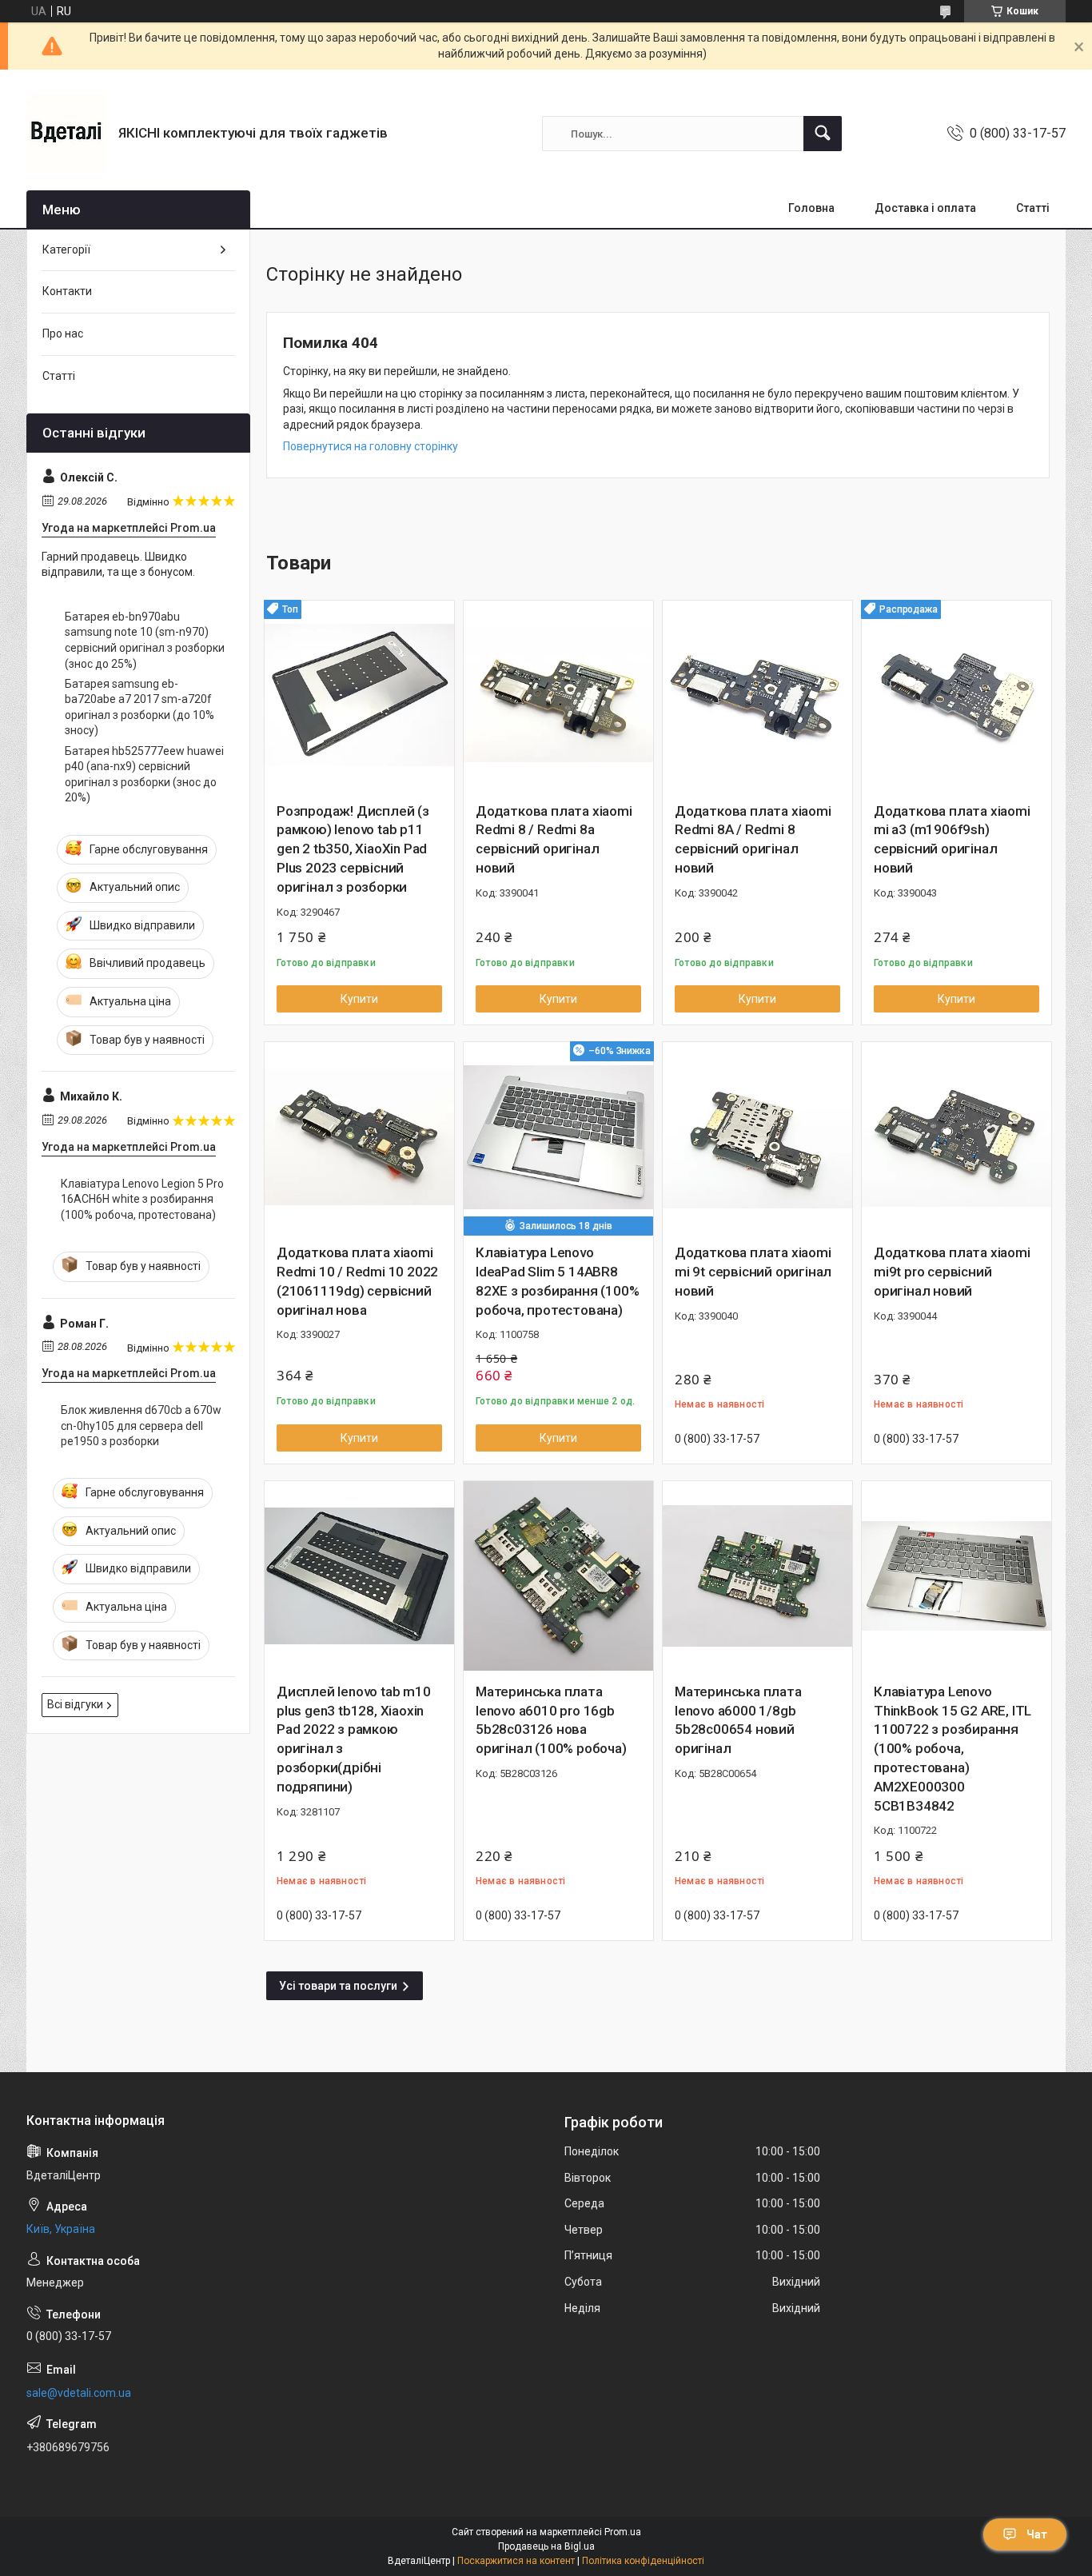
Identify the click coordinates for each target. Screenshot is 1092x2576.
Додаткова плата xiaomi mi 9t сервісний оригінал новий (753, 1272)
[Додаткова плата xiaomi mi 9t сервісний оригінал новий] (757, 1137)
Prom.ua (623, 2532)
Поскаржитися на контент (516, 2561)
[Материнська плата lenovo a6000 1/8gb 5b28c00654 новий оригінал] (757, 1576)
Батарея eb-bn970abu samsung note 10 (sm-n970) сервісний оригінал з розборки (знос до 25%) (145, 640)
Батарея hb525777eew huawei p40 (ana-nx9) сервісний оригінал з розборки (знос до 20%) (144, 775)
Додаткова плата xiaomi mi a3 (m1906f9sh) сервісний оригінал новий (952, 839)
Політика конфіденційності (643, 2561)
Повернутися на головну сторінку (371, 446)
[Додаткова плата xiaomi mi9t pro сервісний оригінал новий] (956, 1137)
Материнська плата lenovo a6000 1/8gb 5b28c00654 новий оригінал (738, 1720)
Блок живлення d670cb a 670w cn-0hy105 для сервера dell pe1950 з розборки (141, 1426)
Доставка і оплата (925, 208)
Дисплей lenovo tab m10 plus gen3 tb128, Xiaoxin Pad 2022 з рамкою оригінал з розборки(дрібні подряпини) (354, 1739)
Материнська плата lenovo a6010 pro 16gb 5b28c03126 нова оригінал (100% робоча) (551, 1720)
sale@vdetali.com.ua (79, 2393)
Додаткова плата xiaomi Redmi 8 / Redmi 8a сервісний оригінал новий (554, 839)
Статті (1033, 208)
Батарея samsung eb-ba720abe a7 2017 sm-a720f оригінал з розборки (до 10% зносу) (139, 707)
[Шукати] (823, 134)
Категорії (66, 250)
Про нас (63, 333)
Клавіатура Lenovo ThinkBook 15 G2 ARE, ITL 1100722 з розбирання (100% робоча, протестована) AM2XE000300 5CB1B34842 (953, 1749)
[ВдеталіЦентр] (66, 134)
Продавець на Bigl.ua (546, 2546)
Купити (359, 999)
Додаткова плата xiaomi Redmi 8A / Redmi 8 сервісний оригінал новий (753, 839)
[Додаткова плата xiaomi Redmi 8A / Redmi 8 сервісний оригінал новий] (757, 695)
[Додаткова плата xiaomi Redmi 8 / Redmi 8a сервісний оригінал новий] (558, 695)
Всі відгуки (75, 1704)
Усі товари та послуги (338, 1986)
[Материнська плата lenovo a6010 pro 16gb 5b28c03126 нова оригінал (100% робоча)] (558, 1576)
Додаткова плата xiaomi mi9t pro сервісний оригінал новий (952, 1272)
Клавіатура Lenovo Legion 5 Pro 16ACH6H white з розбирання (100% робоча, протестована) (142, 1199)
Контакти (67, 291)
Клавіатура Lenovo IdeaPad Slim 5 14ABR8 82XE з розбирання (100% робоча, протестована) (557, 1281)
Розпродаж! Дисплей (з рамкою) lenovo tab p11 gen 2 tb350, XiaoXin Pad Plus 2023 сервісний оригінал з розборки (353, 849)
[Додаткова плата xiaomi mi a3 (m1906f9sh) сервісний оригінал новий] (956, 695)
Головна (811, 208)
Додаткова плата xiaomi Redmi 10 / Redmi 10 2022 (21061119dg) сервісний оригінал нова (357, 1281)
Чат (1037, 2534)
